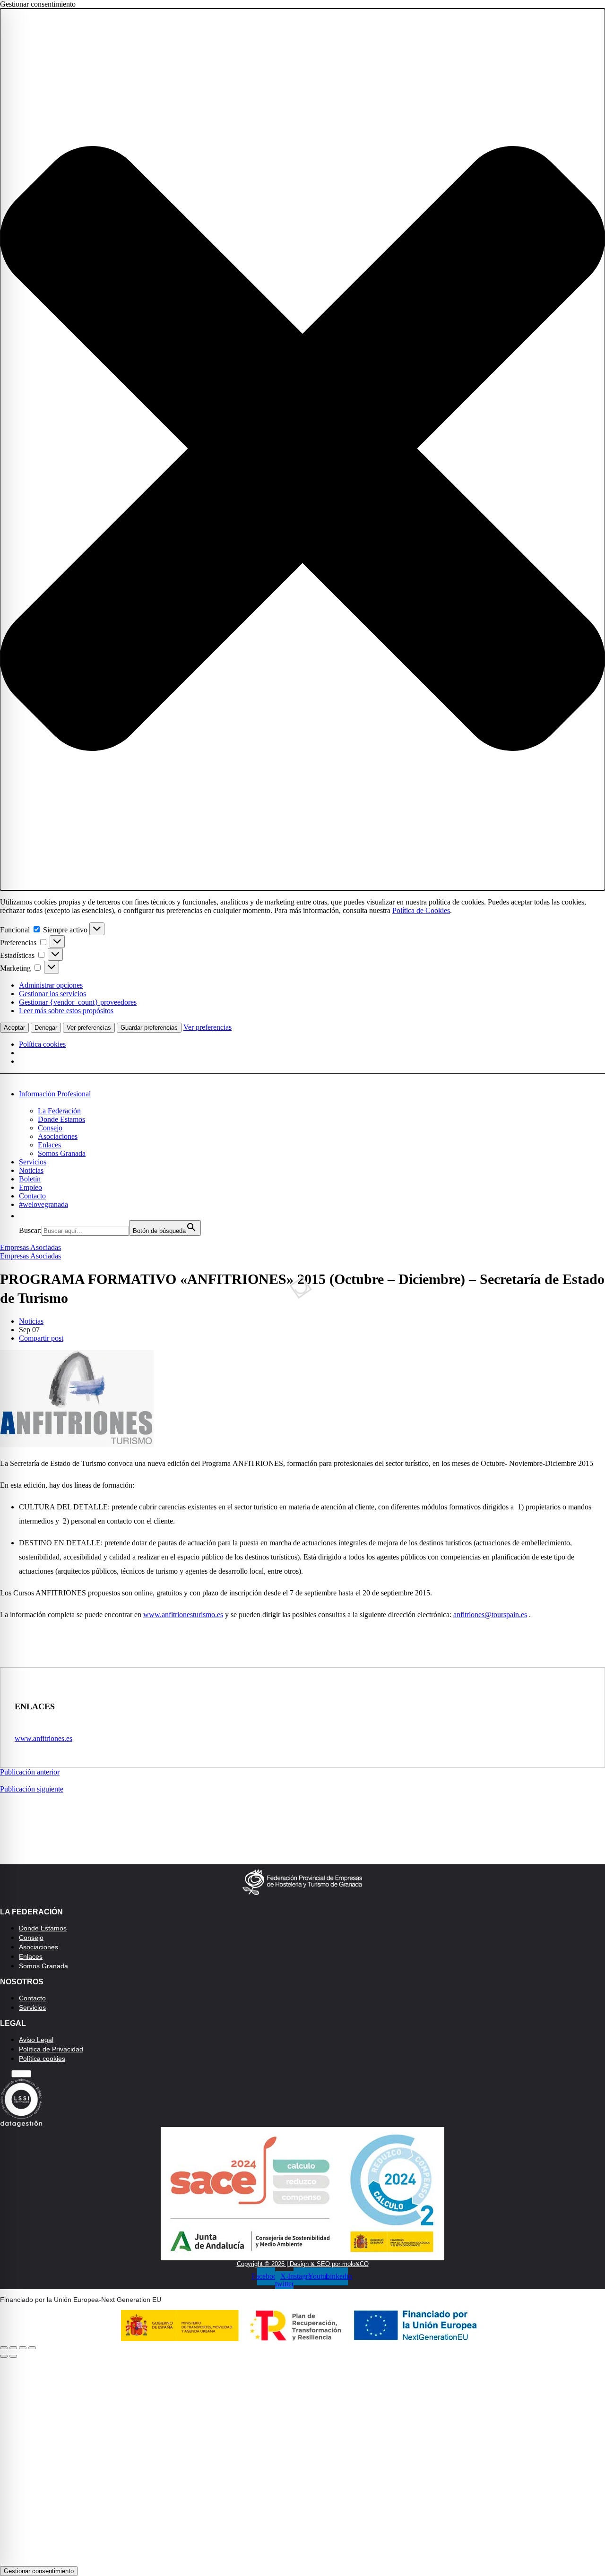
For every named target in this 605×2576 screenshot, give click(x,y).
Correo (154, 2524)
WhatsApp (466, 2420)
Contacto (32, 1196)
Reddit (310, 2489)
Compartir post (41, 1338)
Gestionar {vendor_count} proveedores (78, 1002)
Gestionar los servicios (52, 994)
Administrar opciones (51, 985)
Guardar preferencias (149, 1028)
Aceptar (14, 1028)
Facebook (154, 2420)
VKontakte (467, 2489)
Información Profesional (55, 1094)
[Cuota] (13, 2348)
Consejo (50, 1128)
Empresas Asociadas (30, 1247)
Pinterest (310, 2454)
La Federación (59, 1111)
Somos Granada (62, 1153)
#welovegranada (43, 1204)
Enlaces (49, 1145)
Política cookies (42, 1044)
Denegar (46, 1028)
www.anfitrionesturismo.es (183, 1615)
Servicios (33, 1162)
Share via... (466, 2524)
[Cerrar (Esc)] (4, 2348)
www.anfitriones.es (43, 1738)
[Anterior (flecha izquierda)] (4, 2356)
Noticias (31, 1170)
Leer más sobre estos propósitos (66, 1011)
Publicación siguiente (32, 1789)
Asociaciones (58, 1136)
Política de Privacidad (51, 2049)
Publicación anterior (30, 1772)
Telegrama (154, 2454)
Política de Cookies (421, 910)
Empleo (30, 1187)
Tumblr (154, 2489)
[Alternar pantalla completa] (23, 2348)
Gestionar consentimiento (39, 2571)
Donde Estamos (61, 1119)
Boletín (30, 1179)
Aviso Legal (36, 2040)
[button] (302, 449)
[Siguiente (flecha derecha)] (13, 2356)
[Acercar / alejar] (32, 2348)
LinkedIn (466, 2454)
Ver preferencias (89, 1028)
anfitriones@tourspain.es (490, 1615)
